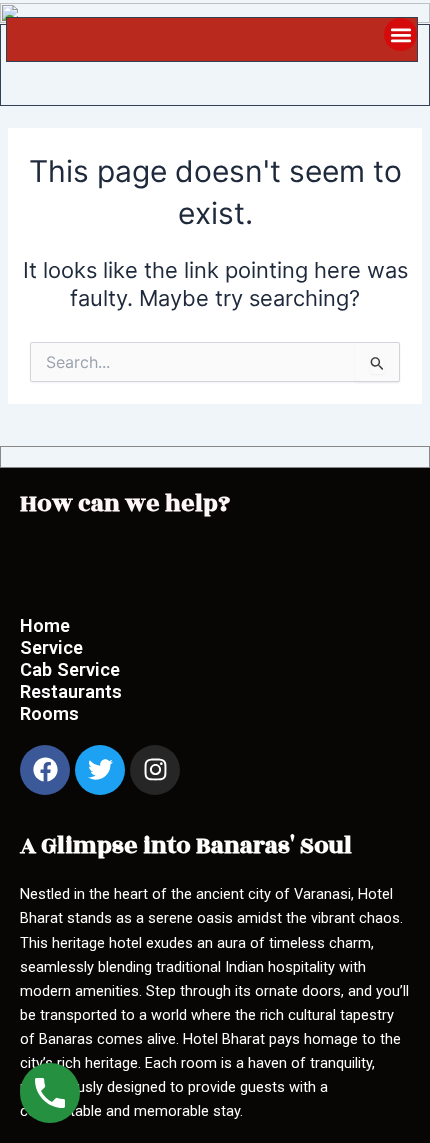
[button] (400, 34)
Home (47, 625)
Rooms (49, 713)
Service (51, 647)
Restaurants (71, 691)
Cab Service (70, 669)
